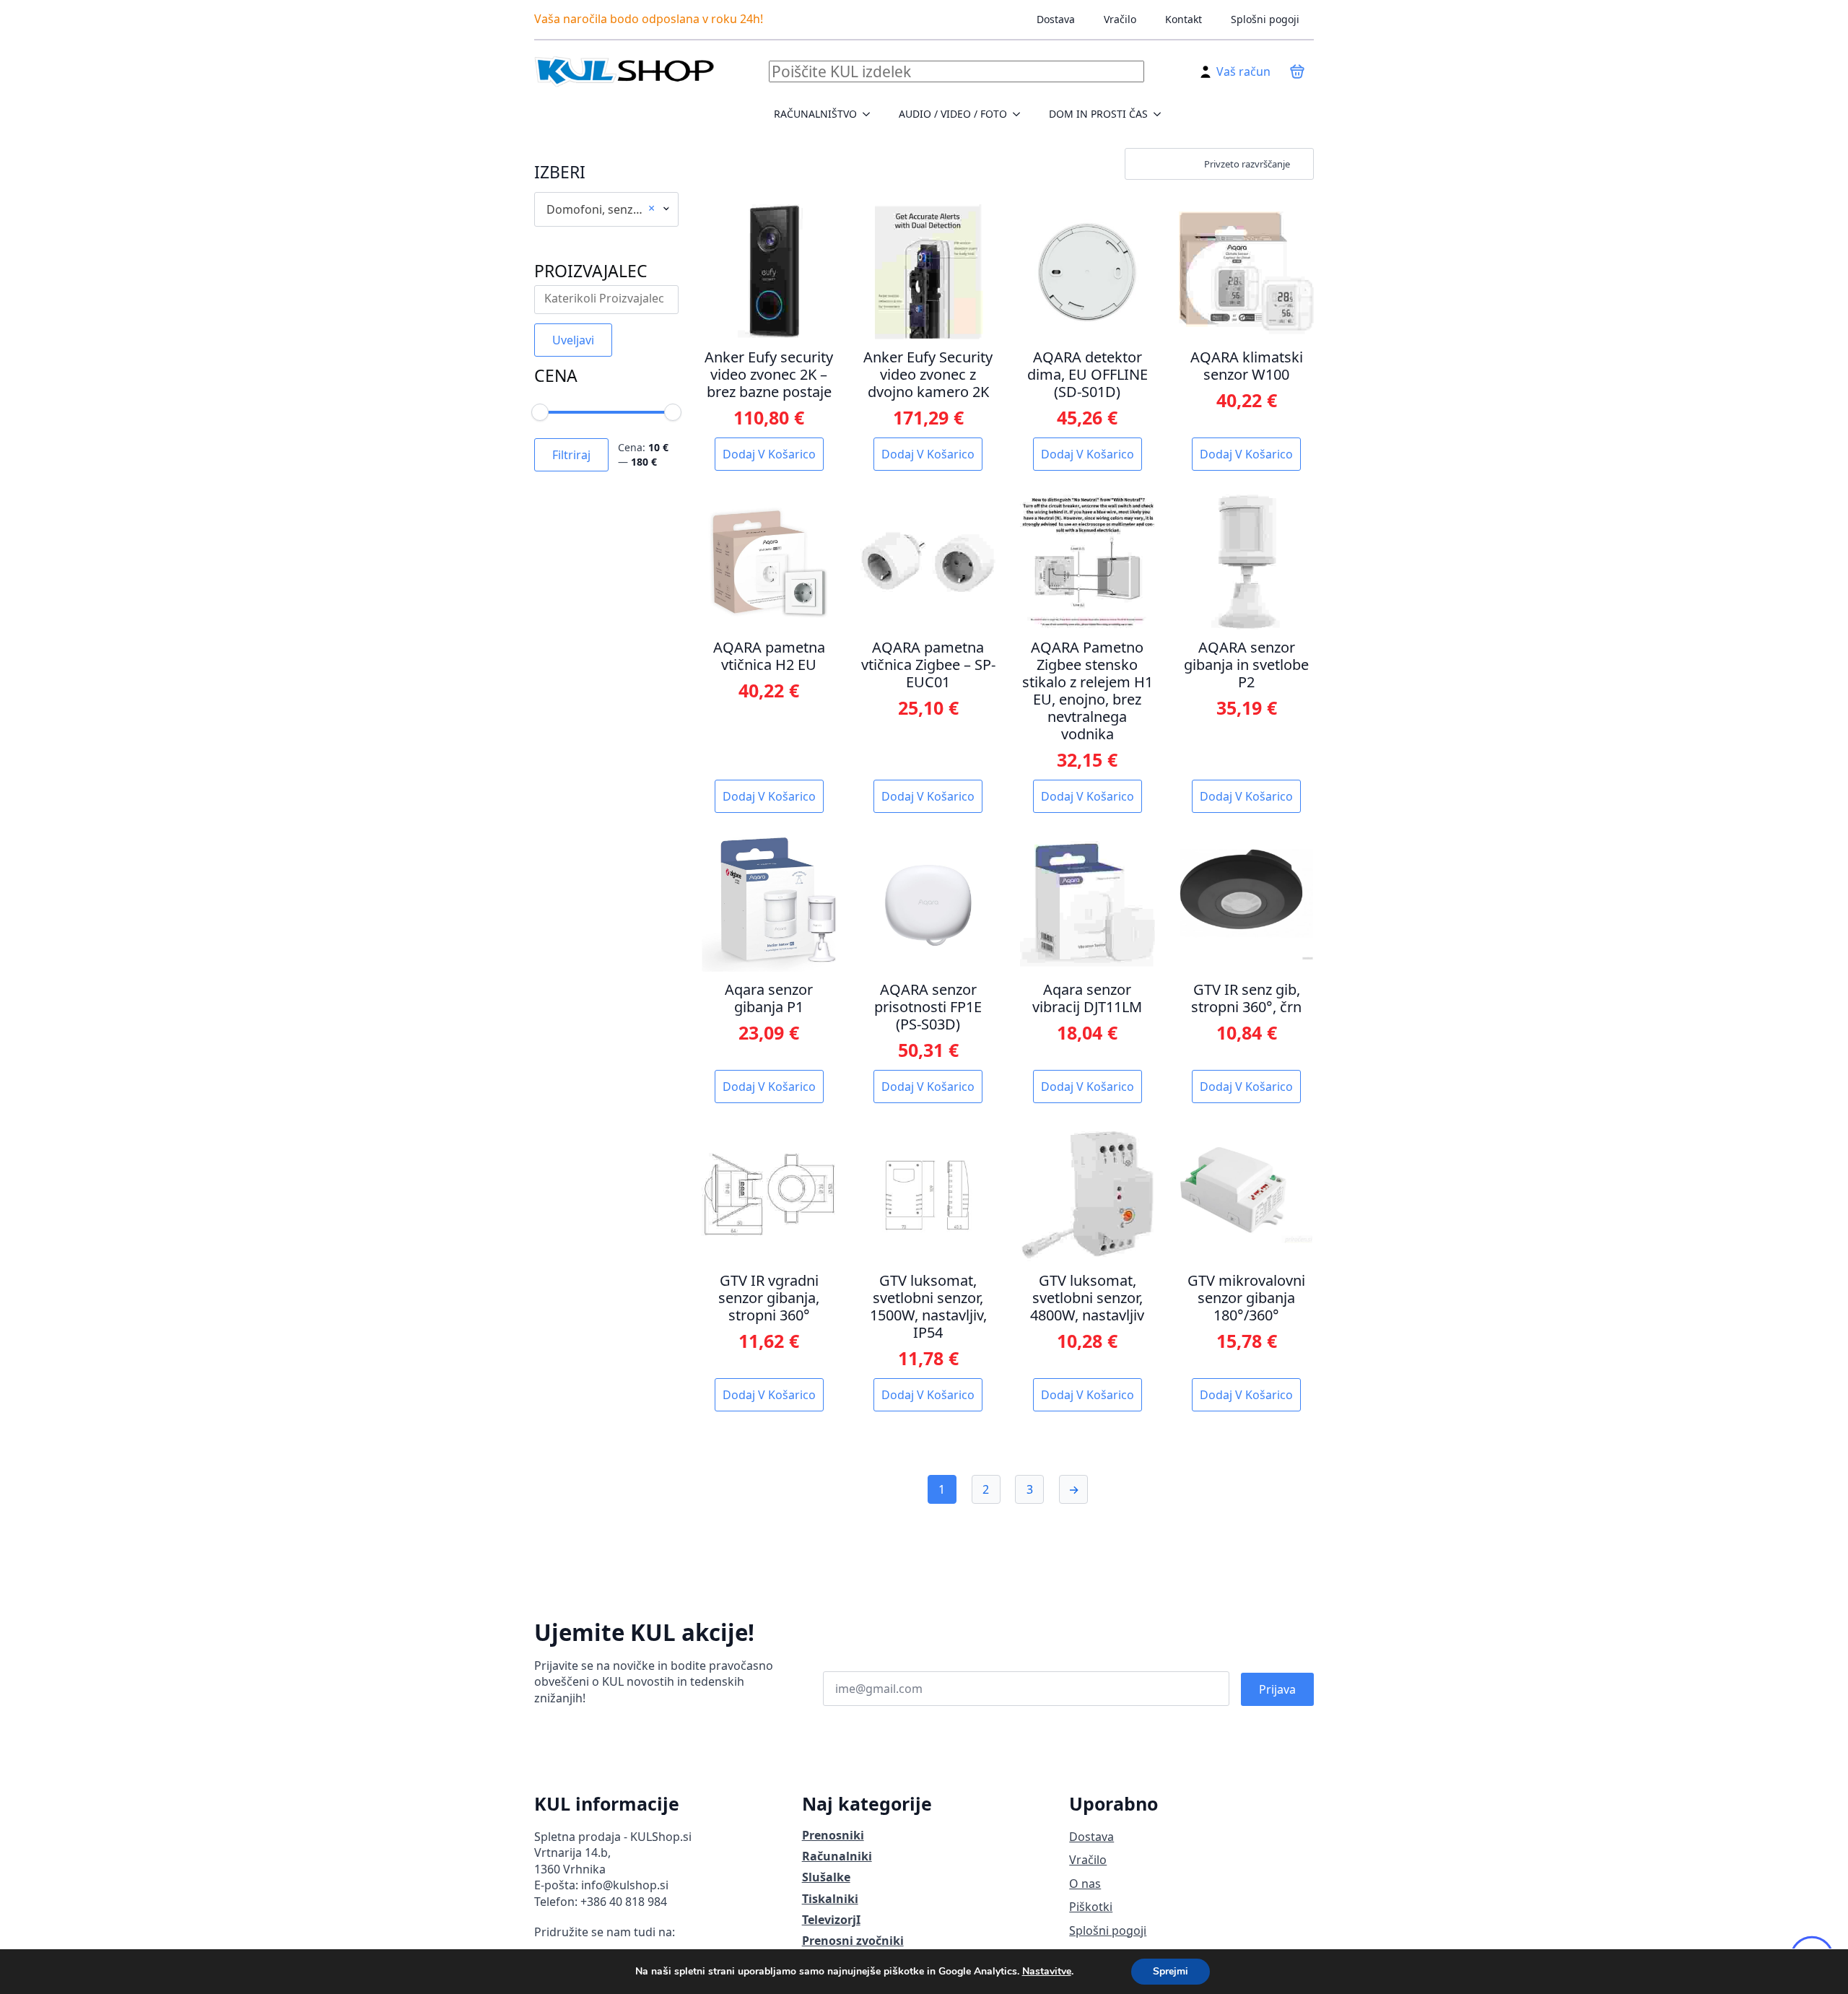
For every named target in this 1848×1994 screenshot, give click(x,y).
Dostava (1056, 19)
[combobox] (606, 209)
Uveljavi (573, 340)
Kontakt (1184, 19)
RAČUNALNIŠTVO (815, 114)
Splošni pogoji (1265, 19)
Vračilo (1120, 19)
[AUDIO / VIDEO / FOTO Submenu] (1021, 114)
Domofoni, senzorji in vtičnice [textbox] (601, 209)
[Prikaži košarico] (1297, 71)
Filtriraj (571, 455)
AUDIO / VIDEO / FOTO (953, 114)
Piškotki (1091, 1907)
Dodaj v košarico (769, 454)
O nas (1085, 1884)
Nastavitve (1047, 1972)
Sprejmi (1171, 1971)
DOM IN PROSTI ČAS (1098, 114)
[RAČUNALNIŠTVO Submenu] (871, 114)
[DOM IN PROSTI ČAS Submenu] (1161, 114)
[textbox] (610, 299)
